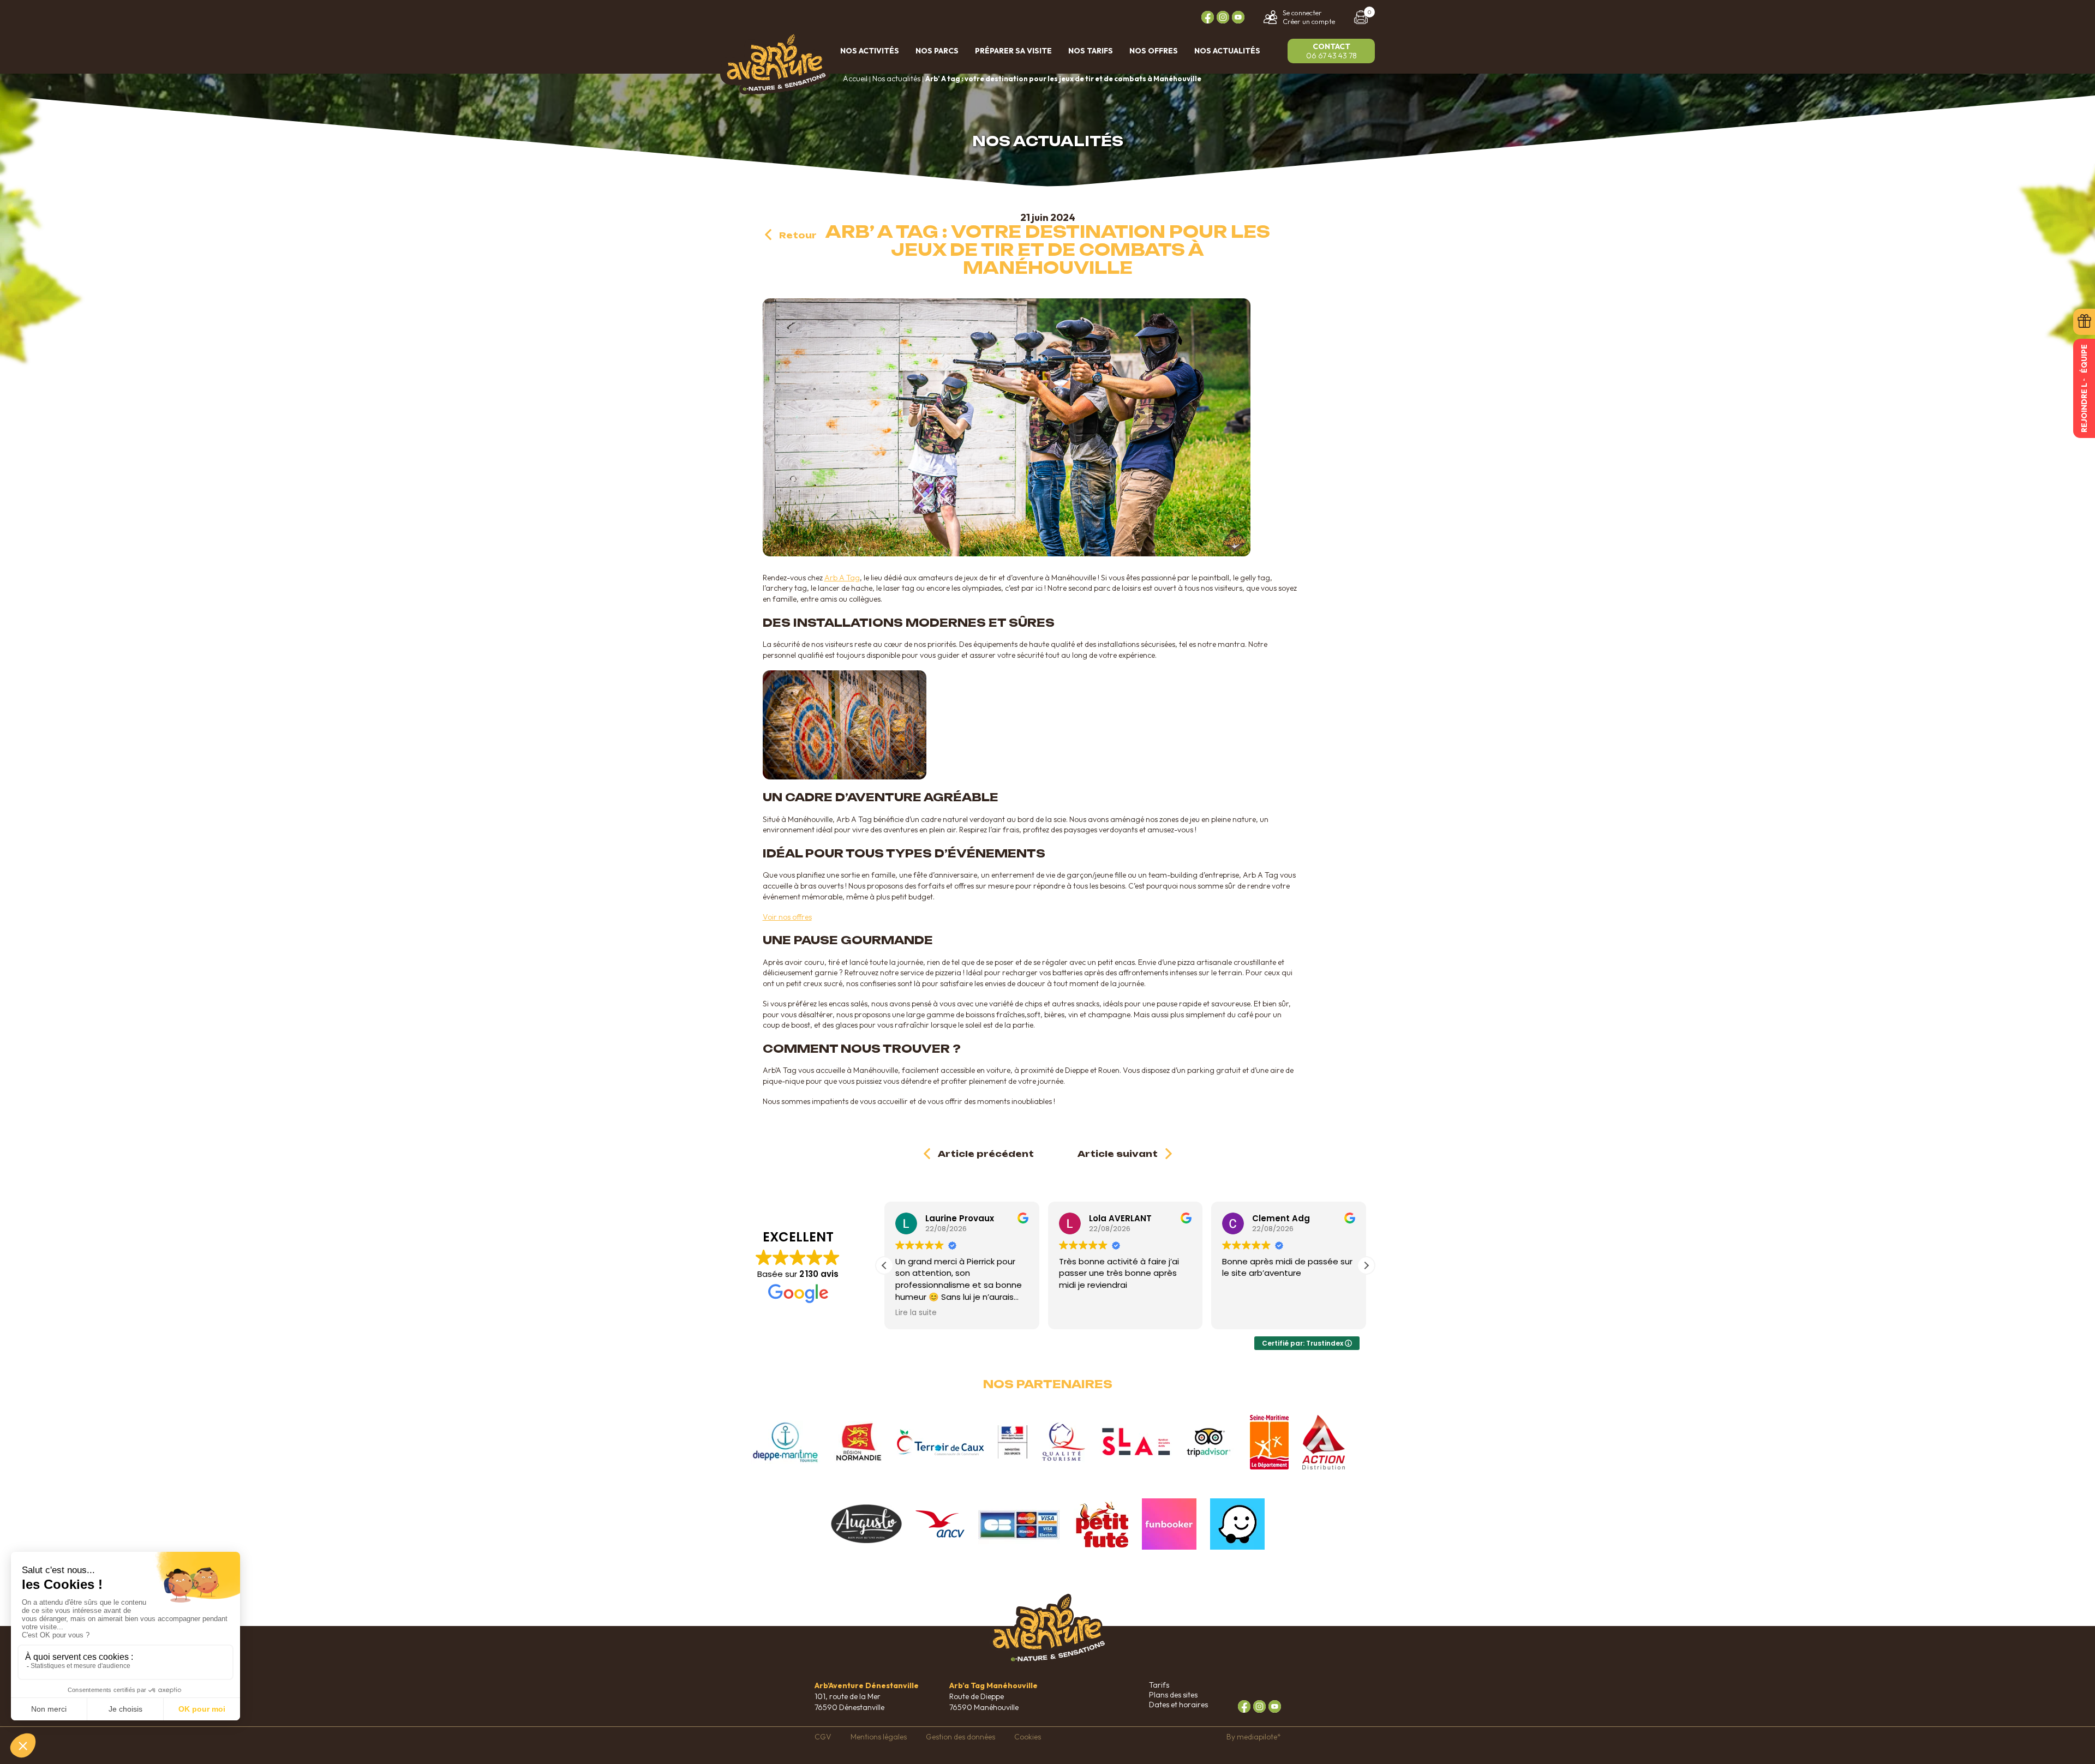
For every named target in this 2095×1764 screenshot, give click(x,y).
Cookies (1028, 1737)
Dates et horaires (1178, 1705)
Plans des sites (1173, 1695)
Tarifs (1159, 1685)
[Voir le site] (785, 1442)
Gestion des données (960, 1737)
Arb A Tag (842, 578)
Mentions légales (879, 1737)
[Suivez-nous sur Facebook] (1208, 17)
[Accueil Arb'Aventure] (775, 90)
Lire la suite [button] (916, 1313)
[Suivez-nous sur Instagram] (1223, 17)
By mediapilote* (1254, 1737)
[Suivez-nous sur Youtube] (1238, 17)
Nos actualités (896, 79)
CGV (823, 1737)
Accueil (855, 79)
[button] (1366, 1265)
